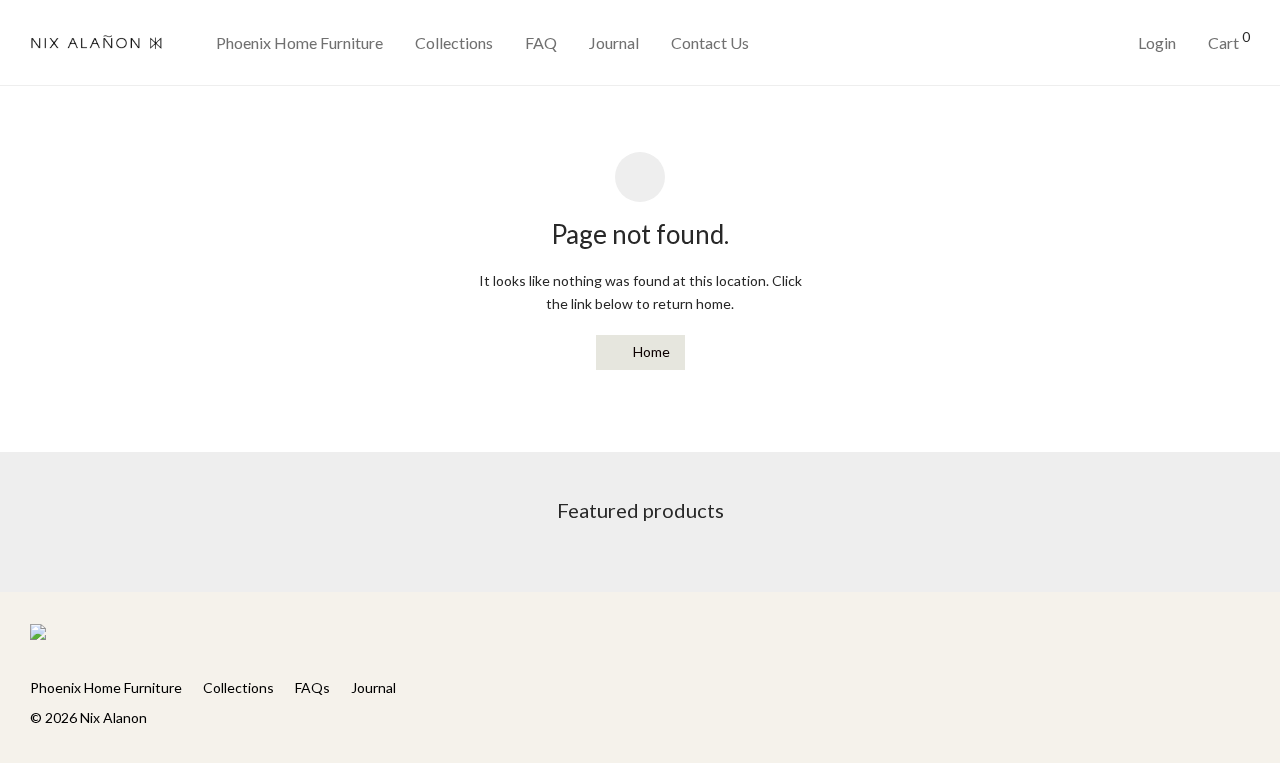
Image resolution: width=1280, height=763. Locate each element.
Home (650, 351)
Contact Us (710, 42)
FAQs (312, 687)
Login (1157, 42)
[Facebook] (1210, 636)
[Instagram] (1243, 636)
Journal (614, 42)
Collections (454, 42)
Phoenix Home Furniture (299, 42)
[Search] (1056, 43)
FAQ (541, 42)
